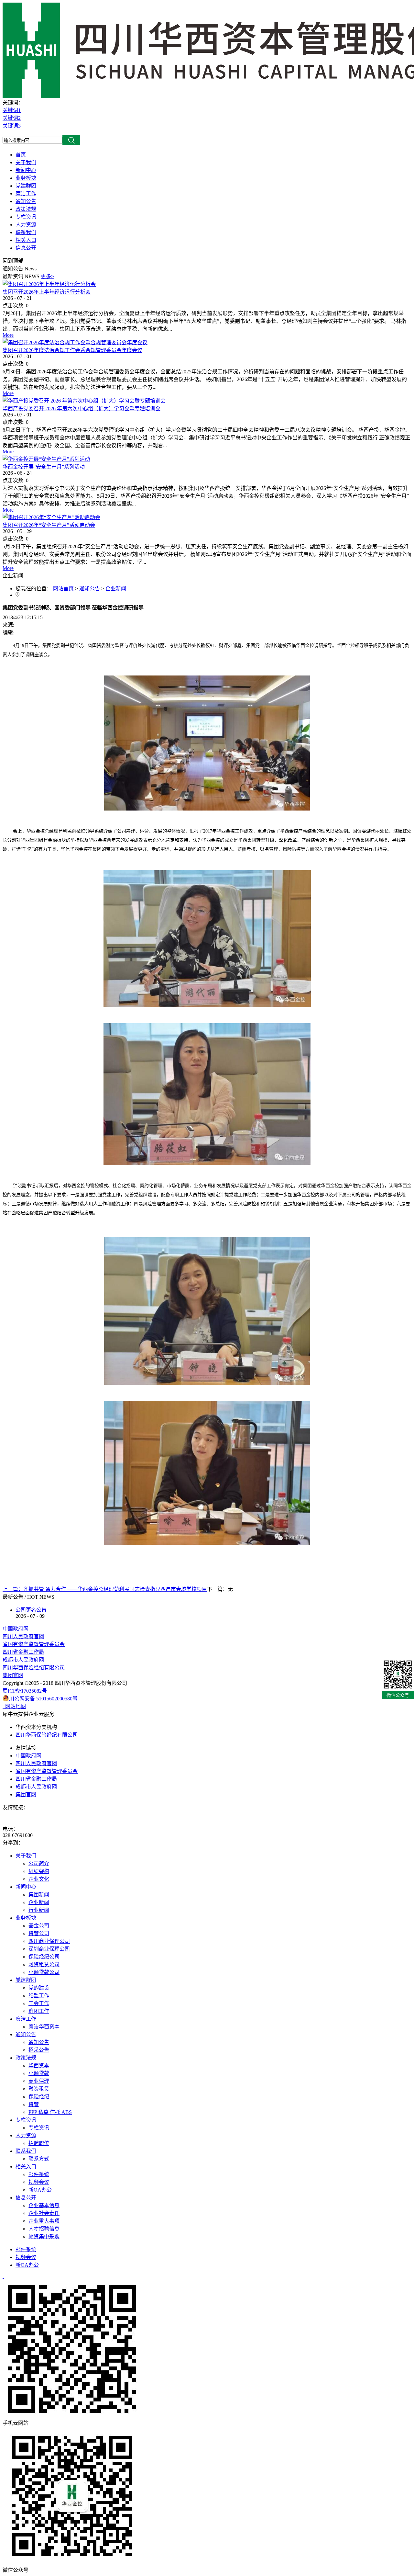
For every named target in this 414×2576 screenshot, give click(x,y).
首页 (21, 155)
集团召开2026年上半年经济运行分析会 (47, 292)
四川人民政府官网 (23, 1636)
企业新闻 (116, 589)
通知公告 (90, 589)
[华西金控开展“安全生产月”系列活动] (46, 459)
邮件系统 (26, 2249)
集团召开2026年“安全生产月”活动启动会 (49, 525)
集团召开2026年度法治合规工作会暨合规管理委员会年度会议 (72, 350)
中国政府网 (16, 1629)
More (8, 335)
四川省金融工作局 (23, 1652)
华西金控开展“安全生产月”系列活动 (44, 467)
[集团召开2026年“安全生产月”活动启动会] (51, 517)
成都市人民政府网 (23, 1660)
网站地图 (14, 1706)
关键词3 (12, 126)
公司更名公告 (31, 1610)
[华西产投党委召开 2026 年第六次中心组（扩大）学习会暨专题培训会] (84, 401)
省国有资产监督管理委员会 (34, 1644)
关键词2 (12, 118)
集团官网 (13, 1675)
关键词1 (12, 110)
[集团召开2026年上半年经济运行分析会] (49, 284)
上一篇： (105, 1589)
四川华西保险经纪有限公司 (34, 1668)
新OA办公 (27, 2265)
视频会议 (26, 2257)
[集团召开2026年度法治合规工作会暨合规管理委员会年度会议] (75, 342)
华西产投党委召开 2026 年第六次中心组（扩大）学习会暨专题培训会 (82, 409)
